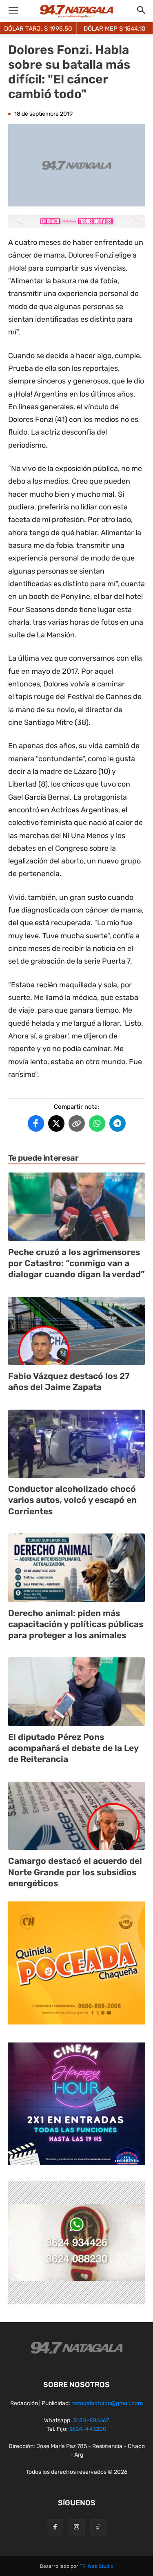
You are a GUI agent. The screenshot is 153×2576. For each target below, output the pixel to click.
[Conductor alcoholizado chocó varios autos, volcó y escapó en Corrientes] (76, 1444)
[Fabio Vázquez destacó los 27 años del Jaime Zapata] (76, 1331)
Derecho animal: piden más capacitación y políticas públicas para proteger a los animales (76, 1624)
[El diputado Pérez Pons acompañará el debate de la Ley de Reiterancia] (76, 1692)
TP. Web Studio (96, 2566)
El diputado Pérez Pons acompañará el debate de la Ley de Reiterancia (73, 1748)
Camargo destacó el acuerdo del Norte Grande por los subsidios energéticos (75, 1872)
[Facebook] (55, 2527)
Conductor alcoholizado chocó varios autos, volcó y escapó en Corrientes (72, 1500)
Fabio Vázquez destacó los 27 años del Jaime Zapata (69, 1381)
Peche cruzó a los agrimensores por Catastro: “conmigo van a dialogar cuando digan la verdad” (76, 1263)
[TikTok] (98, 2527)
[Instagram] (77, 2527)
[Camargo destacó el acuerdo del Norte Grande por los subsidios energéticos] (76, 1816)
